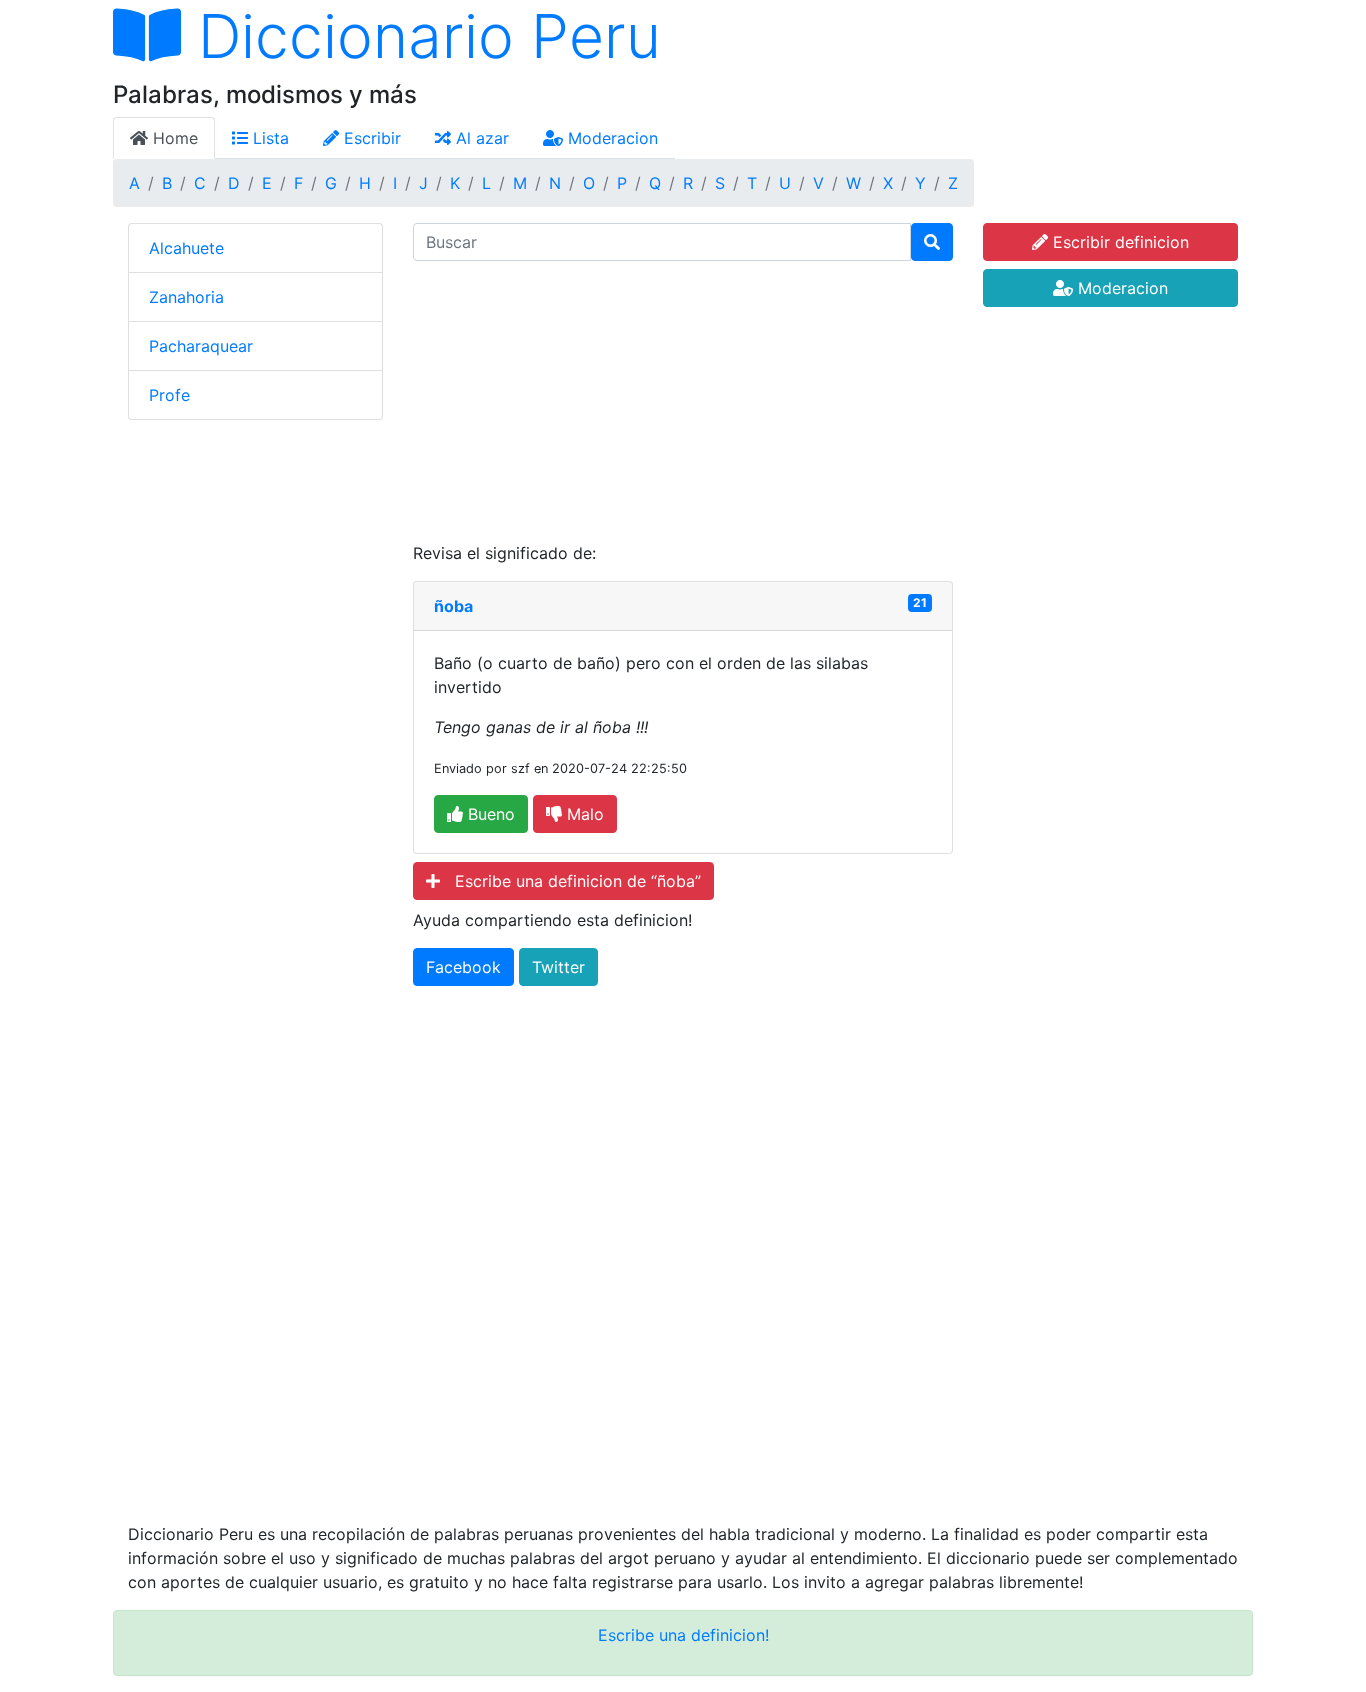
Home (173, 138)
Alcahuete (186, 248)
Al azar (480, 138)
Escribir (370, 138)
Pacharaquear (201, 346)
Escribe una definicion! (683, 1635)
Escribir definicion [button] (1118, 242)
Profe (169, 395)
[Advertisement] (683, 401)
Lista (268, 138)
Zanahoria (186, 297)
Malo (583, 814)
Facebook (463, 967)
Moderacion (610, 138)
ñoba (453, 606)
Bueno (489, 814)
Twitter (558, 967)
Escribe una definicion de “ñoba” (570, 881)
